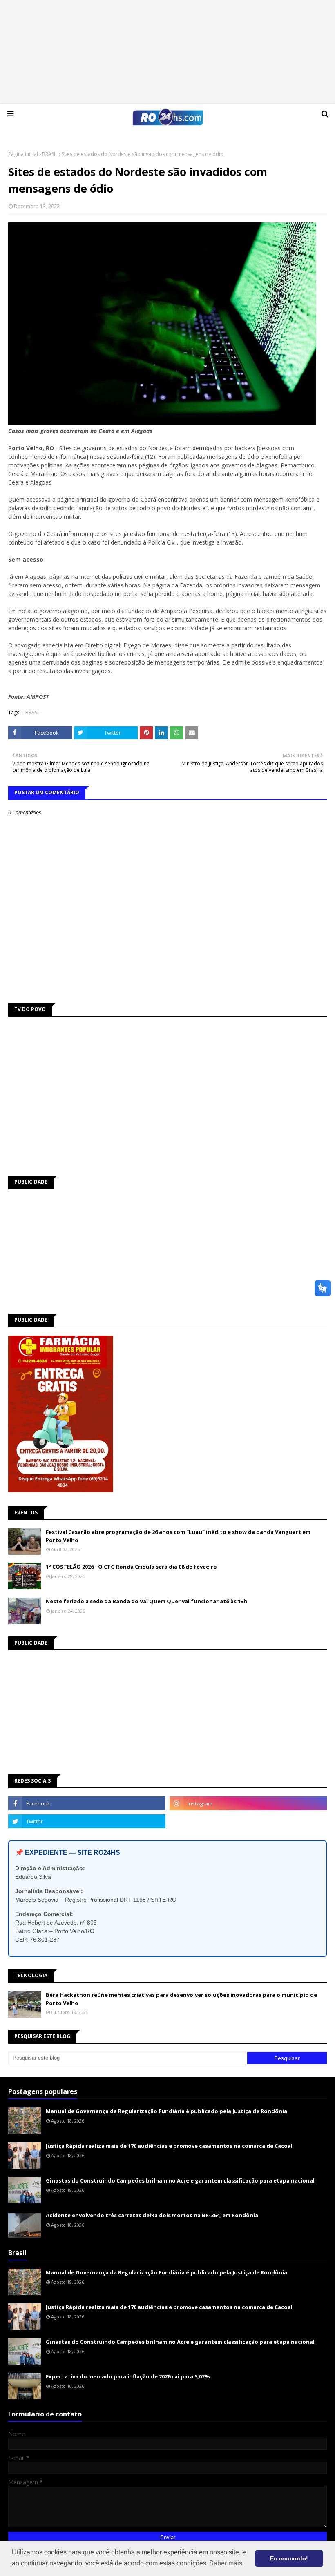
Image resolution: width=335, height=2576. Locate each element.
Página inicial (23, 154)
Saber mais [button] (226, 2563)
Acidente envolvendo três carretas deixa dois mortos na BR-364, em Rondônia (152, 2215)
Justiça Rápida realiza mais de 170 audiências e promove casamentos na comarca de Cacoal (169, 2146)
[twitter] (87, 1821)
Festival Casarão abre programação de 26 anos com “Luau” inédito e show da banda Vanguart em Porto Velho (178, 1536)
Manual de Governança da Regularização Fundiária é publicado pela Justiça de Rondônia (166, 2111)
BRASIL (50, 154)
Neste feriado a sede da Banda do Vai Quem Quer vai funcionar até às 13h (146, 1601)
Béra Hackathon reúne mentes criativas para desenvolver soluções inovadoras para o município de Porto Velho (181, 1999)
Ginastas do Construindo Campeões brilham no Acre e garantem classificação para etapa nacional (180, 2180)
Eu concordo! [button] (289, 2558)
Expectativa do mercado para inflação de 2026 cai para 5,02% (128, 2376)
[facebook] (87, 1803)
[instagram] (248, 1803)
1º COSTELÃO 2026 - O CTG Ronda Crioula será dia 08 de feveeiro (131, 1567)
